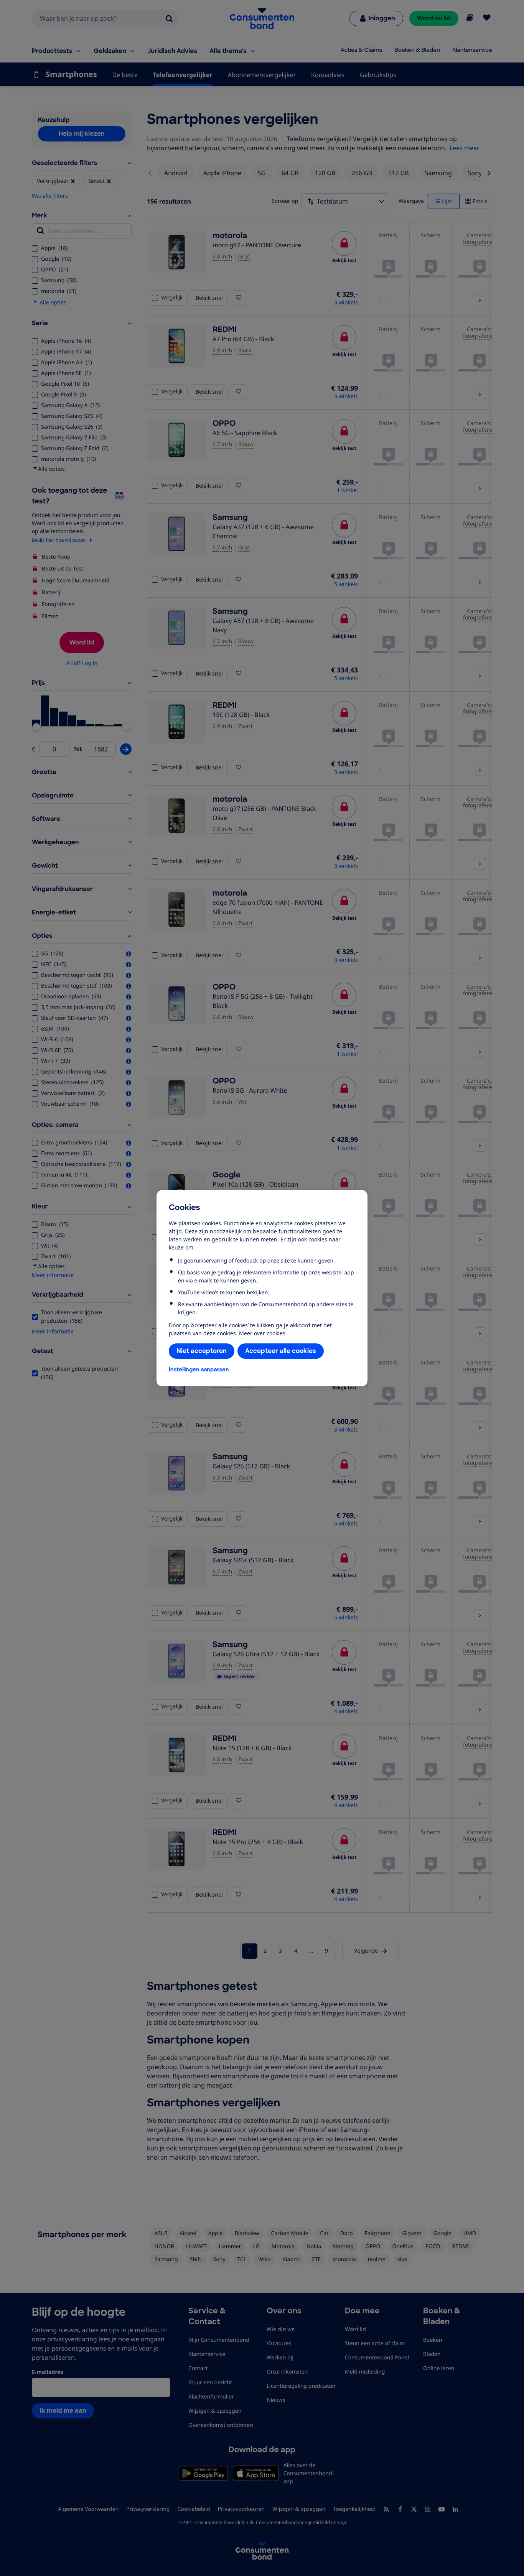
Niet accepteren (202, 1351)
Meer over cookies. (263, 1333)
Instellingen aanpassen (199, 1369)
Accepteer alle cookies (281, 1351)
